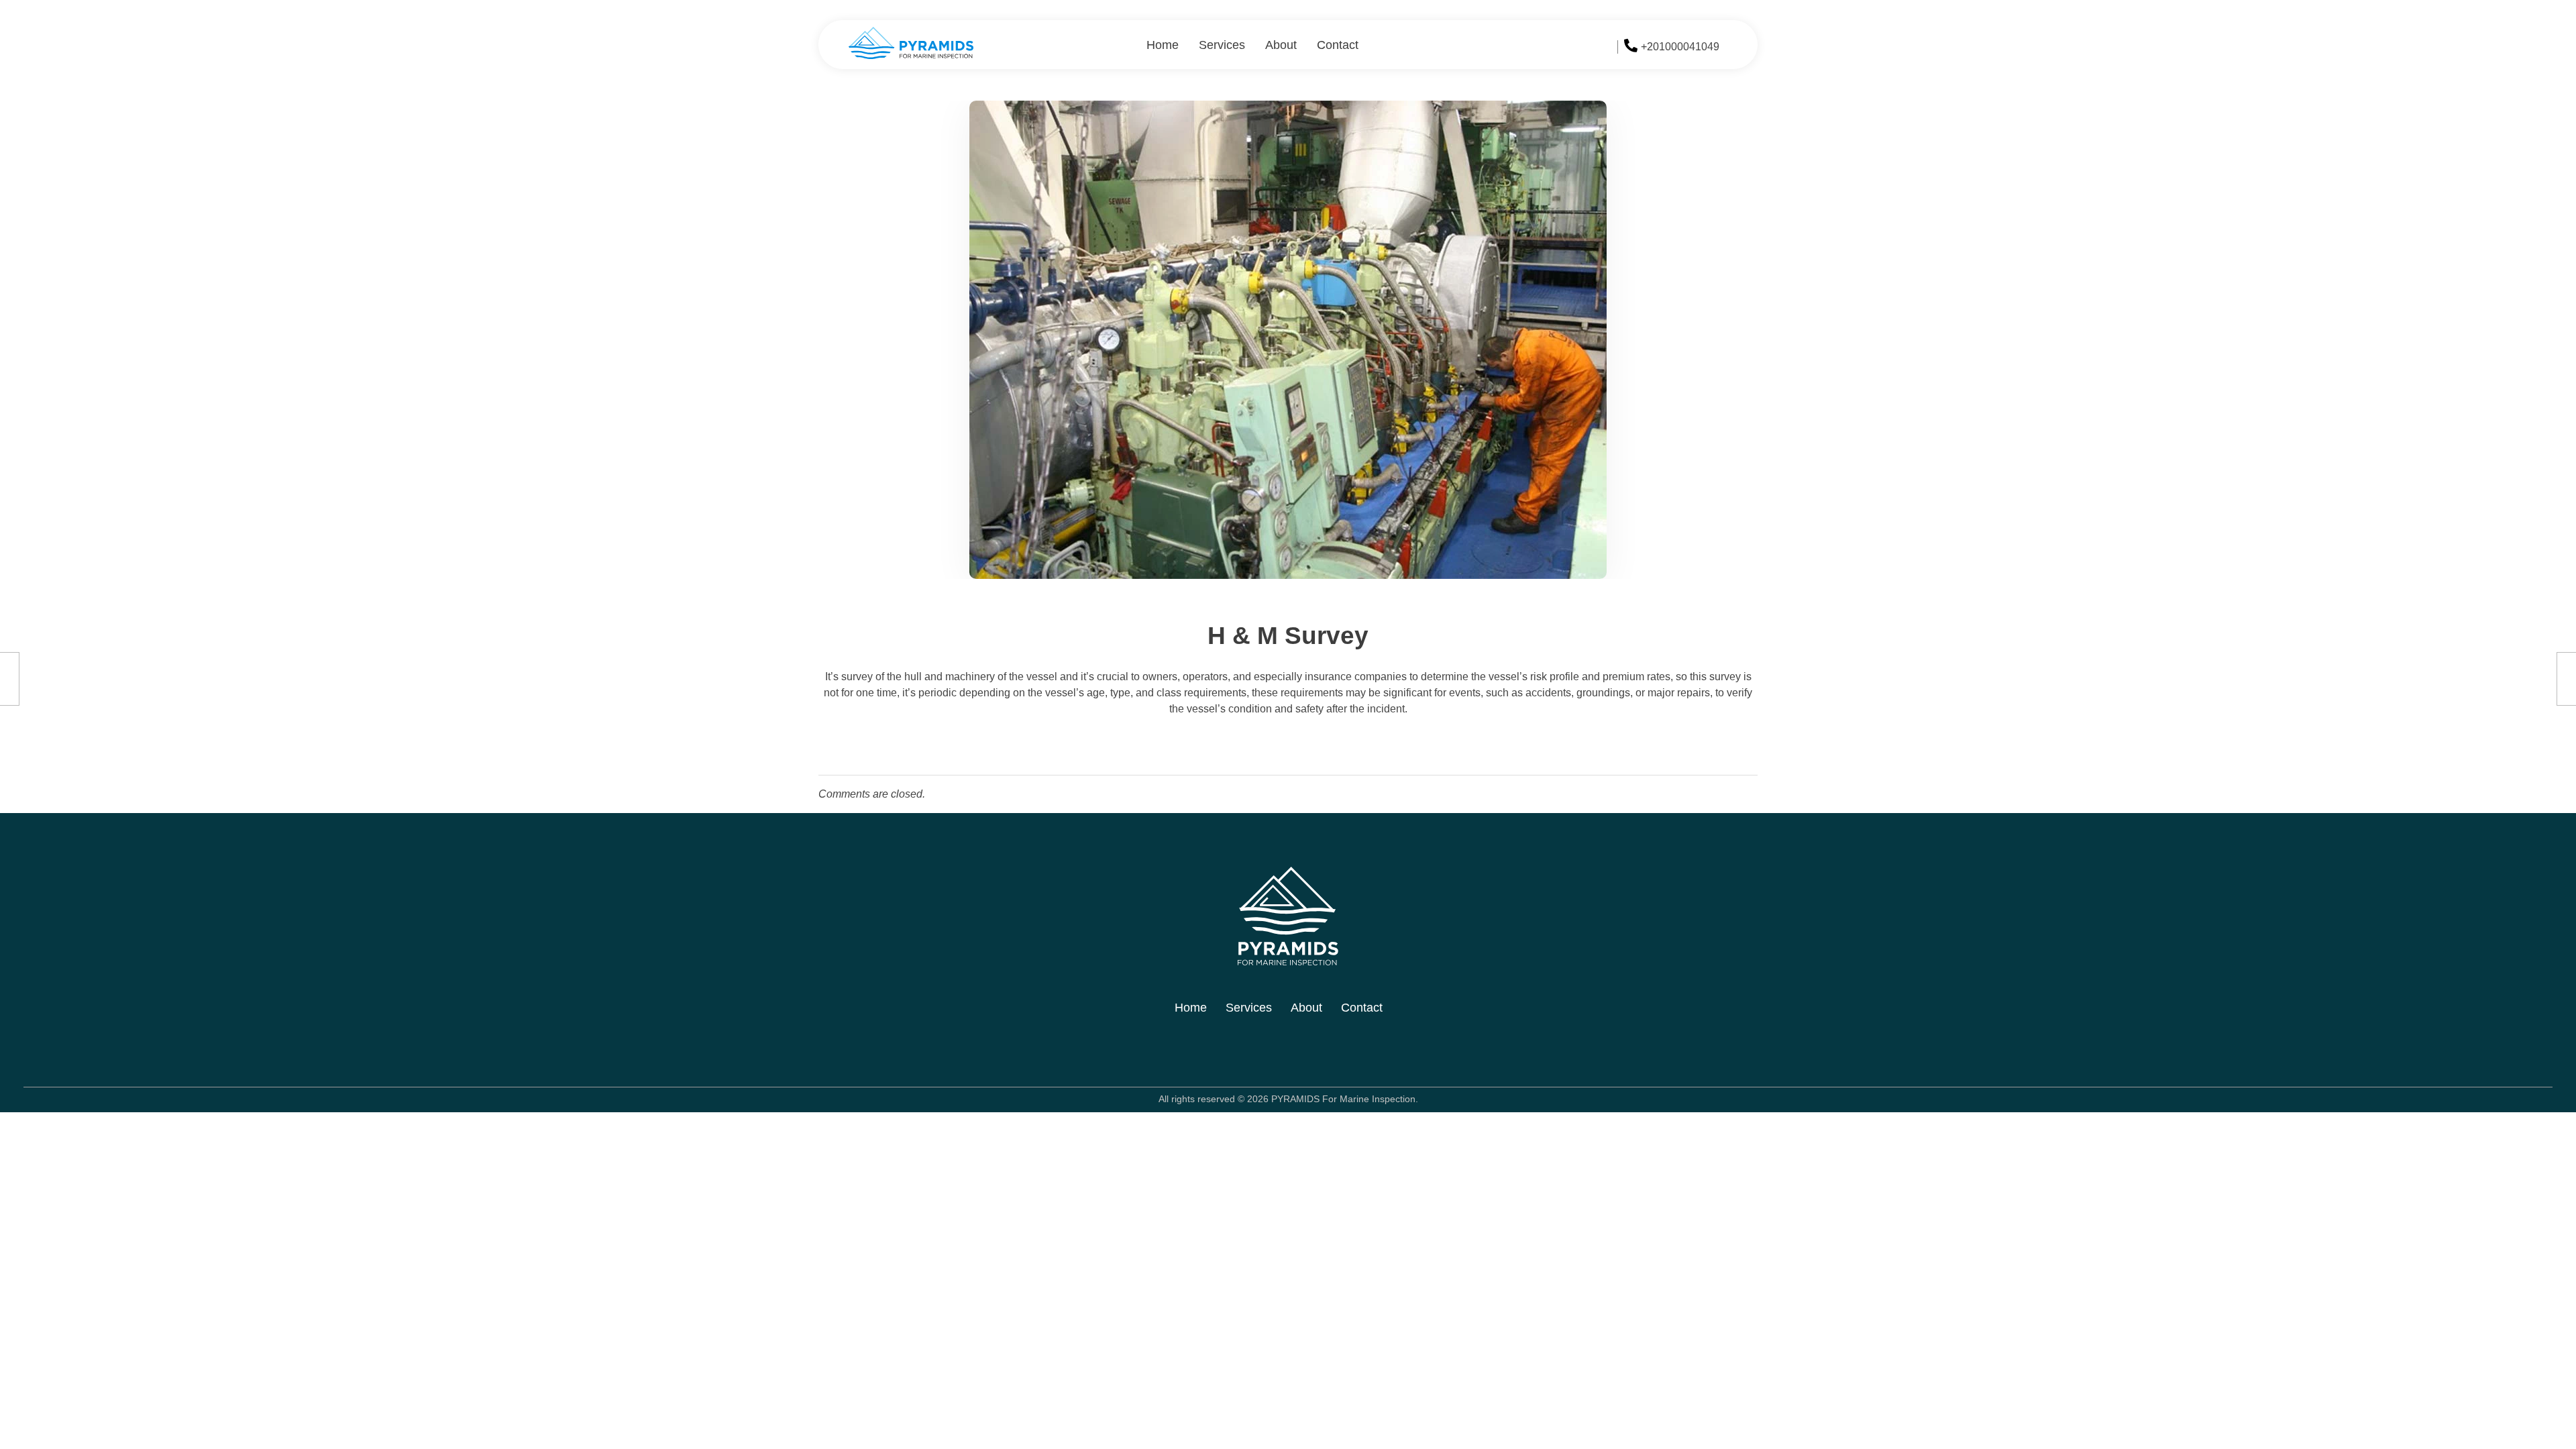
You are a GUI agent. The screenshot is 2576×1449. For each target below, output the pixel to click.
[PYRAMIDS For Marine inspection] (911, 43)
